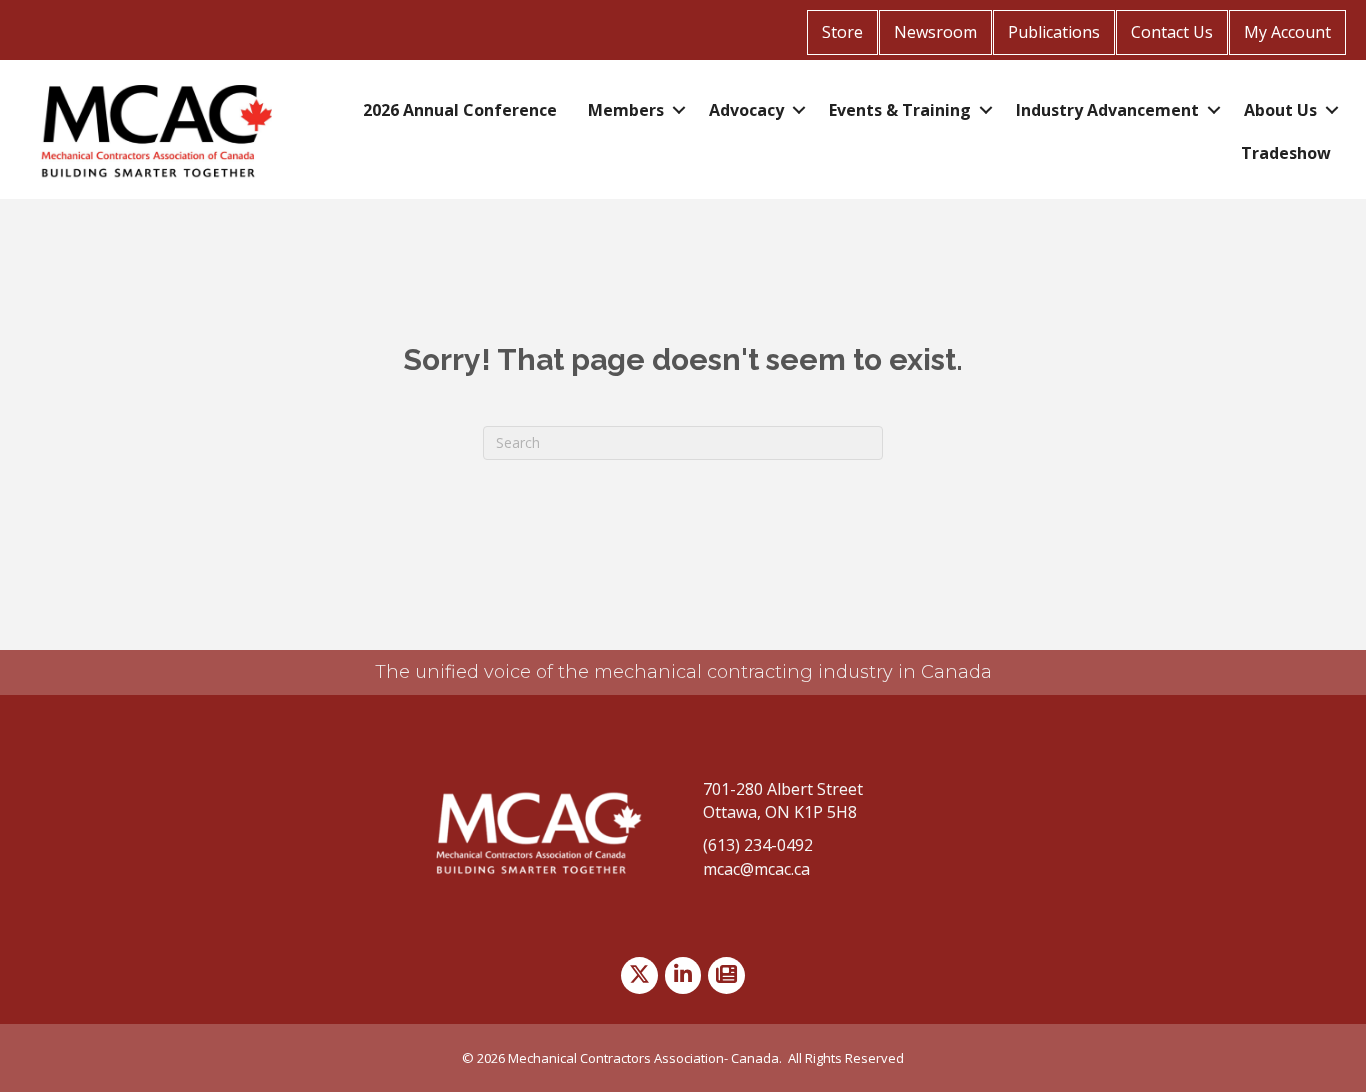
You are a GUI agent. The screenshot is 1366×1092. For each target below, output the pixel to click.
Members (626, 110)
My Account (1287, 32)
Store (842, 32)
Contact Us (1172, 32)
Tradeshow (1286, 153)
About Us (1280, 110)
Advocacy (746, 110)
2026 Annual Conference (460, 110)
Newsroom (935, 32)
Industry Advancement (1107, 110)
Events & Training (900, 110)
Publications (1054, 32)
